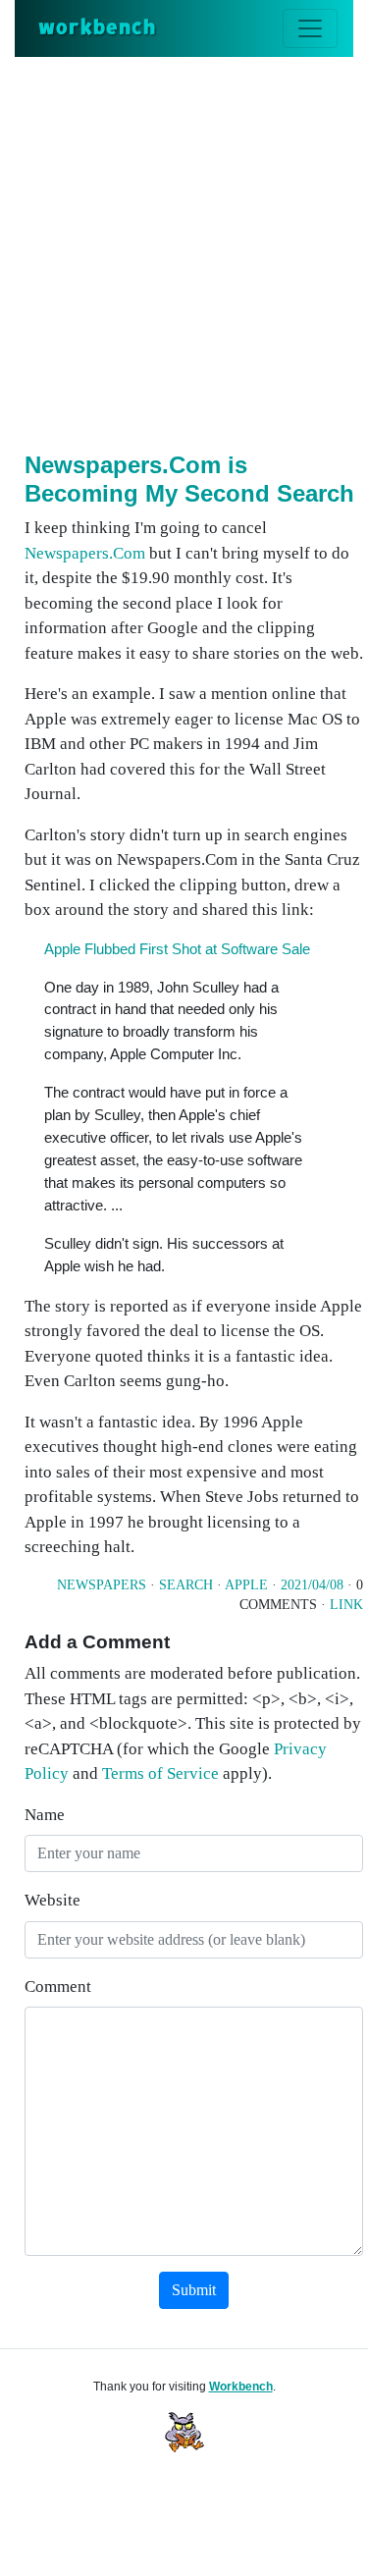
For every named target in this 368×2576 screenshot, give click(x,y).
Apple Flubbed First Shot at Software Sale (177, 949)
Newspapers (102, 1585)
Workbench (241, 2387)
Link (346, 1605)
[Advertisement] (184, 251)
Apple (246, 1585)
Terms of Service (160, 1773)
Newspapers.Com (85, 553)
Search (186, 1585)
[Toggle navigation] (310, 28)
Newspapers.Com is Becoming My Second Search (189, 479)
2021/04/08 (312, 1585)
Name (45, 1815)
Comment (58, 1986)
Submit (194, 2290)
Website (53, 1900)
